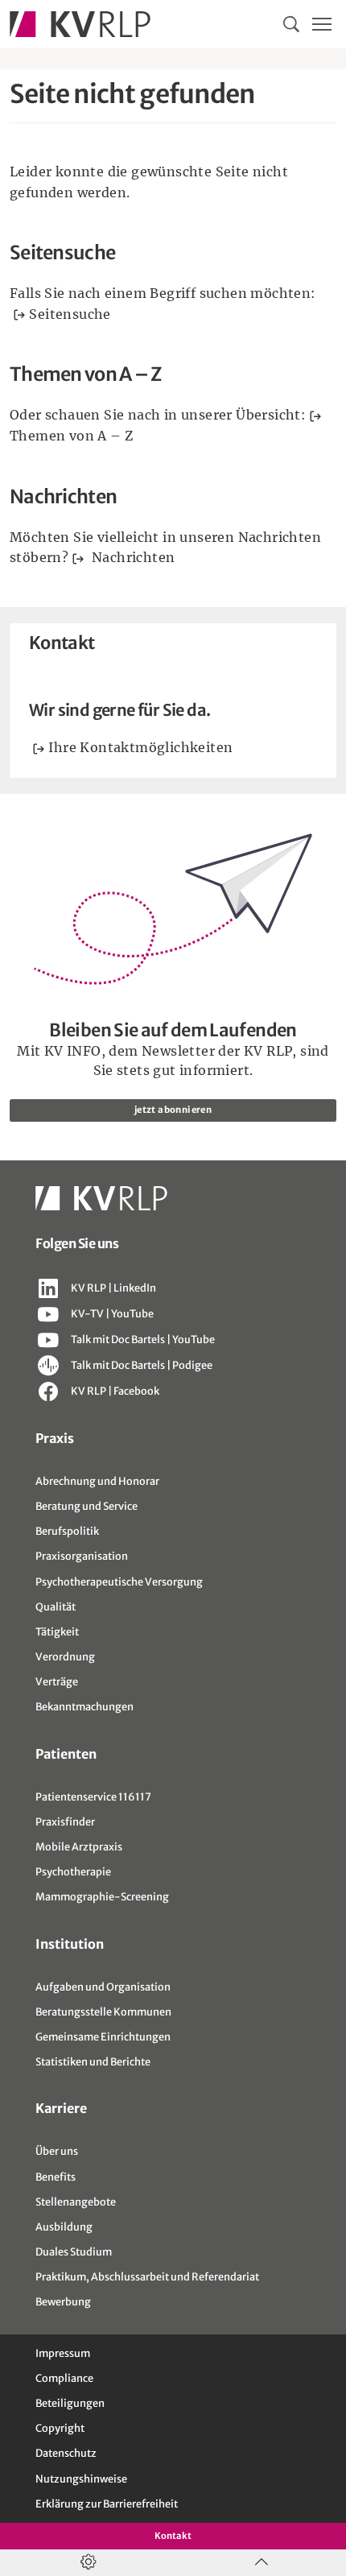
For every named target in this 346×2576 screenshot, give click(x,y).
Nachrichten (132, 557)
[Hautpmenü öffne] (322, 24)
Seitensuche (70, 314)
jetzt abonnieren (173, 1110)
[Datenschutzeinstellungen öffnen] (86, 2563)
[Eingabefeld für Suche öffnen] (291, 24)
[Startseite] (80, 24)
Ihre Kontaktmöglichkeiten (140, 747)
